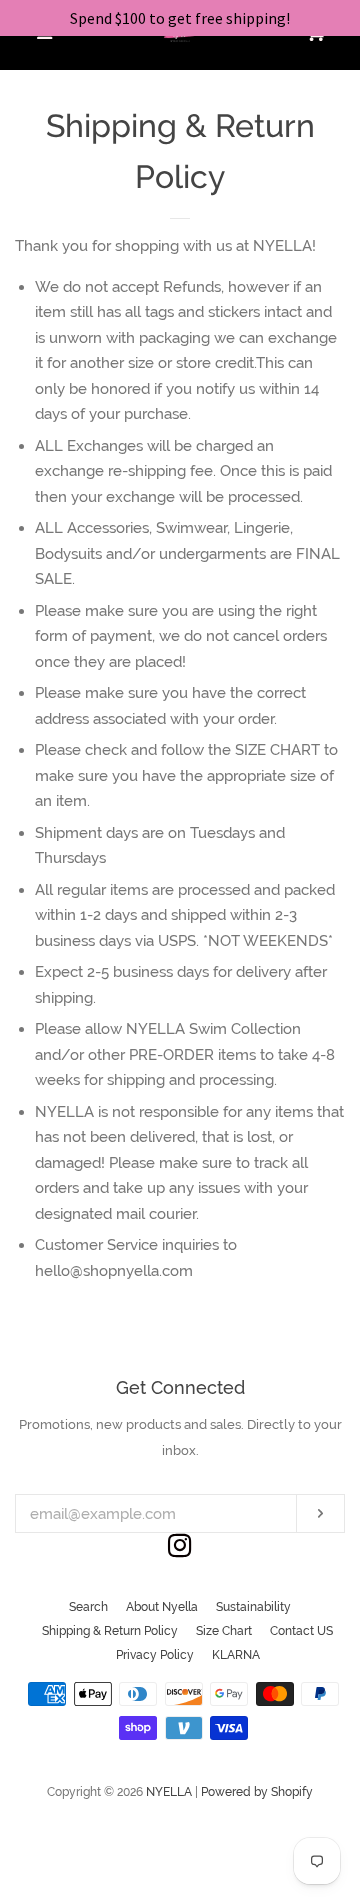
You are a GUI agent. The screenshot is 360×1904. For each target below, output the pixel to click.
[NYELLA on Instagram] (180, 1550)
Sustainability (253, 1607)
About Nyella (162, 1607)
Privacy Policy (155, 1655)
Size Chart (224, 1631)
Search (88, 1607)
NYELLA (169, 1792)
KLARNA (236, 1655)
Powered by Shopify (257, 1792)
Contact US (301, 1631)
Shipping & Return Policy (110, 1631)
